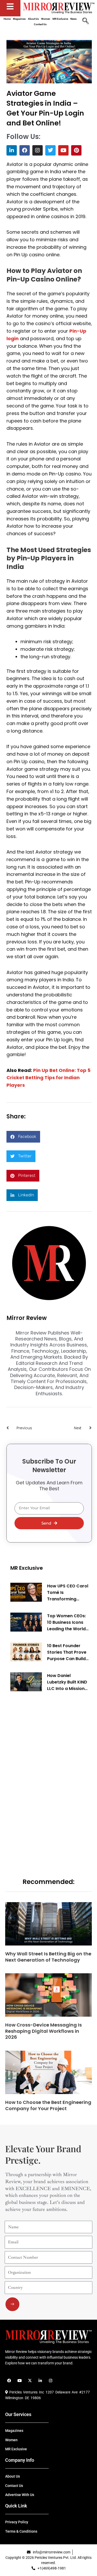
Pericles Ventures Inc (26, 2392)
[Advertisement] (49, 1777)
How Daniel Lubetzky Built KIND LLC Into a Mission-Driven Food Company (67, 1682)
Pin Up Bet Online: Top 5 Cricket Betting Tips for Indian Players (48, 1078)
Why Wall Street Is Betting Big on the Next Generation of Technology (48, 1957)
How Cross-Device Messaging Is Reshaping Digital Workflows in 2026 (43, 2031)
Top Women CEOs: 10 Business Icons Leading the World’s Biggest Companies (68, 1622)
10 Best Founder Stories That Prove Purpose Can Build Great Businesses (67, 1652)
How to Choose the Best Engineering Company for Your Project (48, 2105)
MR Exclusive (27, 1568)
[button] (23, 1137)
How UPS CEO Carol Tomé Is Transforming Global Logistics (68, 1593)
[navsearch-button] (85, 22)
